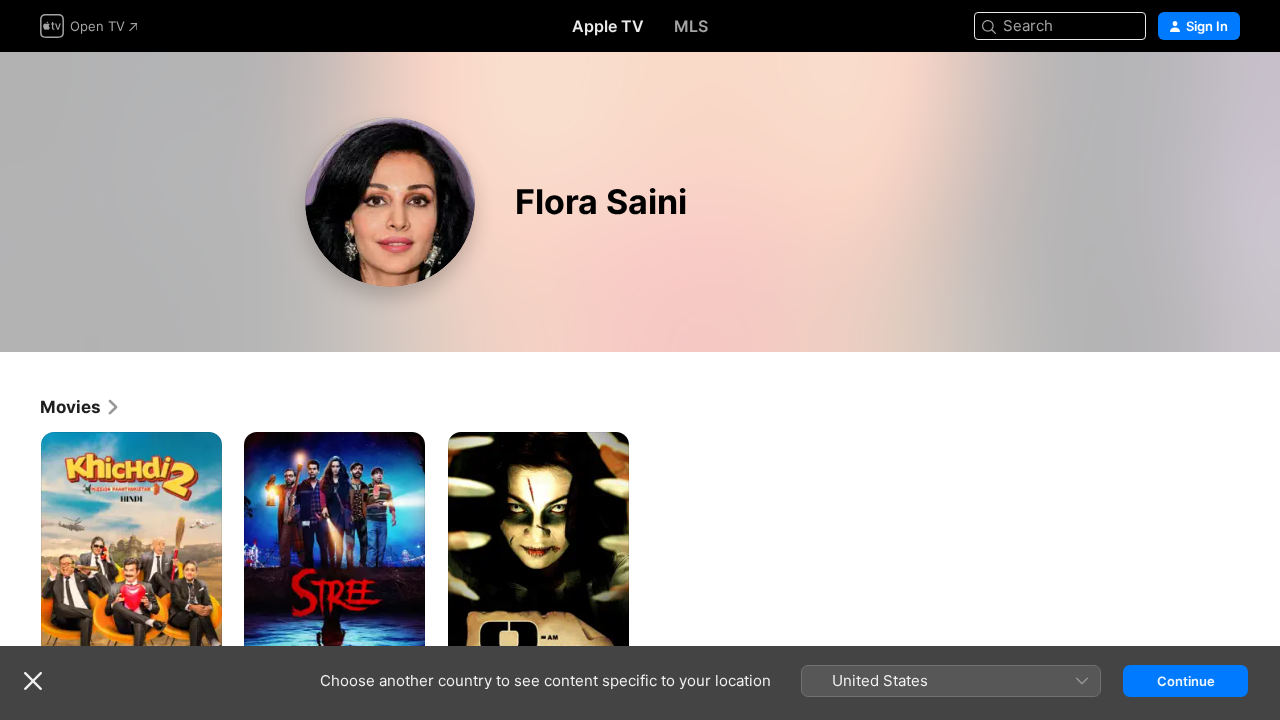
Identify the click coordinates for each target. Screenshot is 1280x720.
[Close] (33, 681)
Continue (1186, 681)
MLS (691, 26)
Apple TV (608, 26)
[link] (80, 407)
